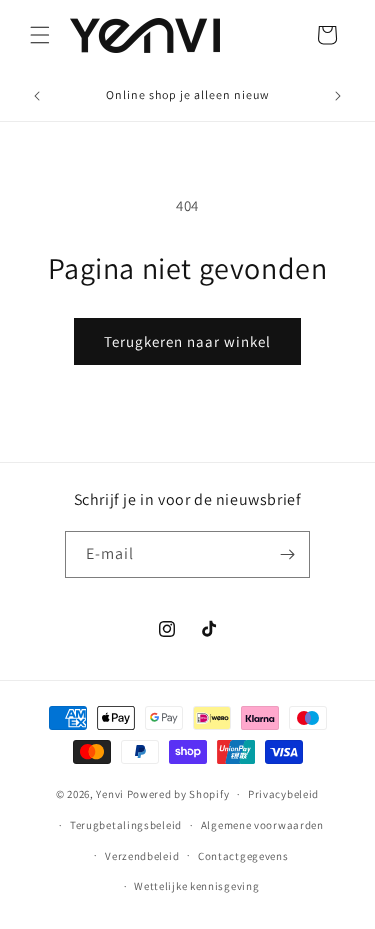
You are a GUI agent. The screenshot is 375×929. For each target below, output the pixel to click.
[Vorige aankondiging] (37, 96)
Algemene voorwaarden (262, 825)
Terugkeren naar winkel (187, 341)
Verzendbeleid (142, 856)
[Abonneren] (287, 554)
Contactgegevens (243, 856)
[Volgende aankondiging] (338, 96)
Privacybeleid (283, 794)
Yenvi (110, 794)
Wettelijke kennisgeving (196, 886)
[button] (40, 35)
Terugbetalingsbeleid (126, 825)
